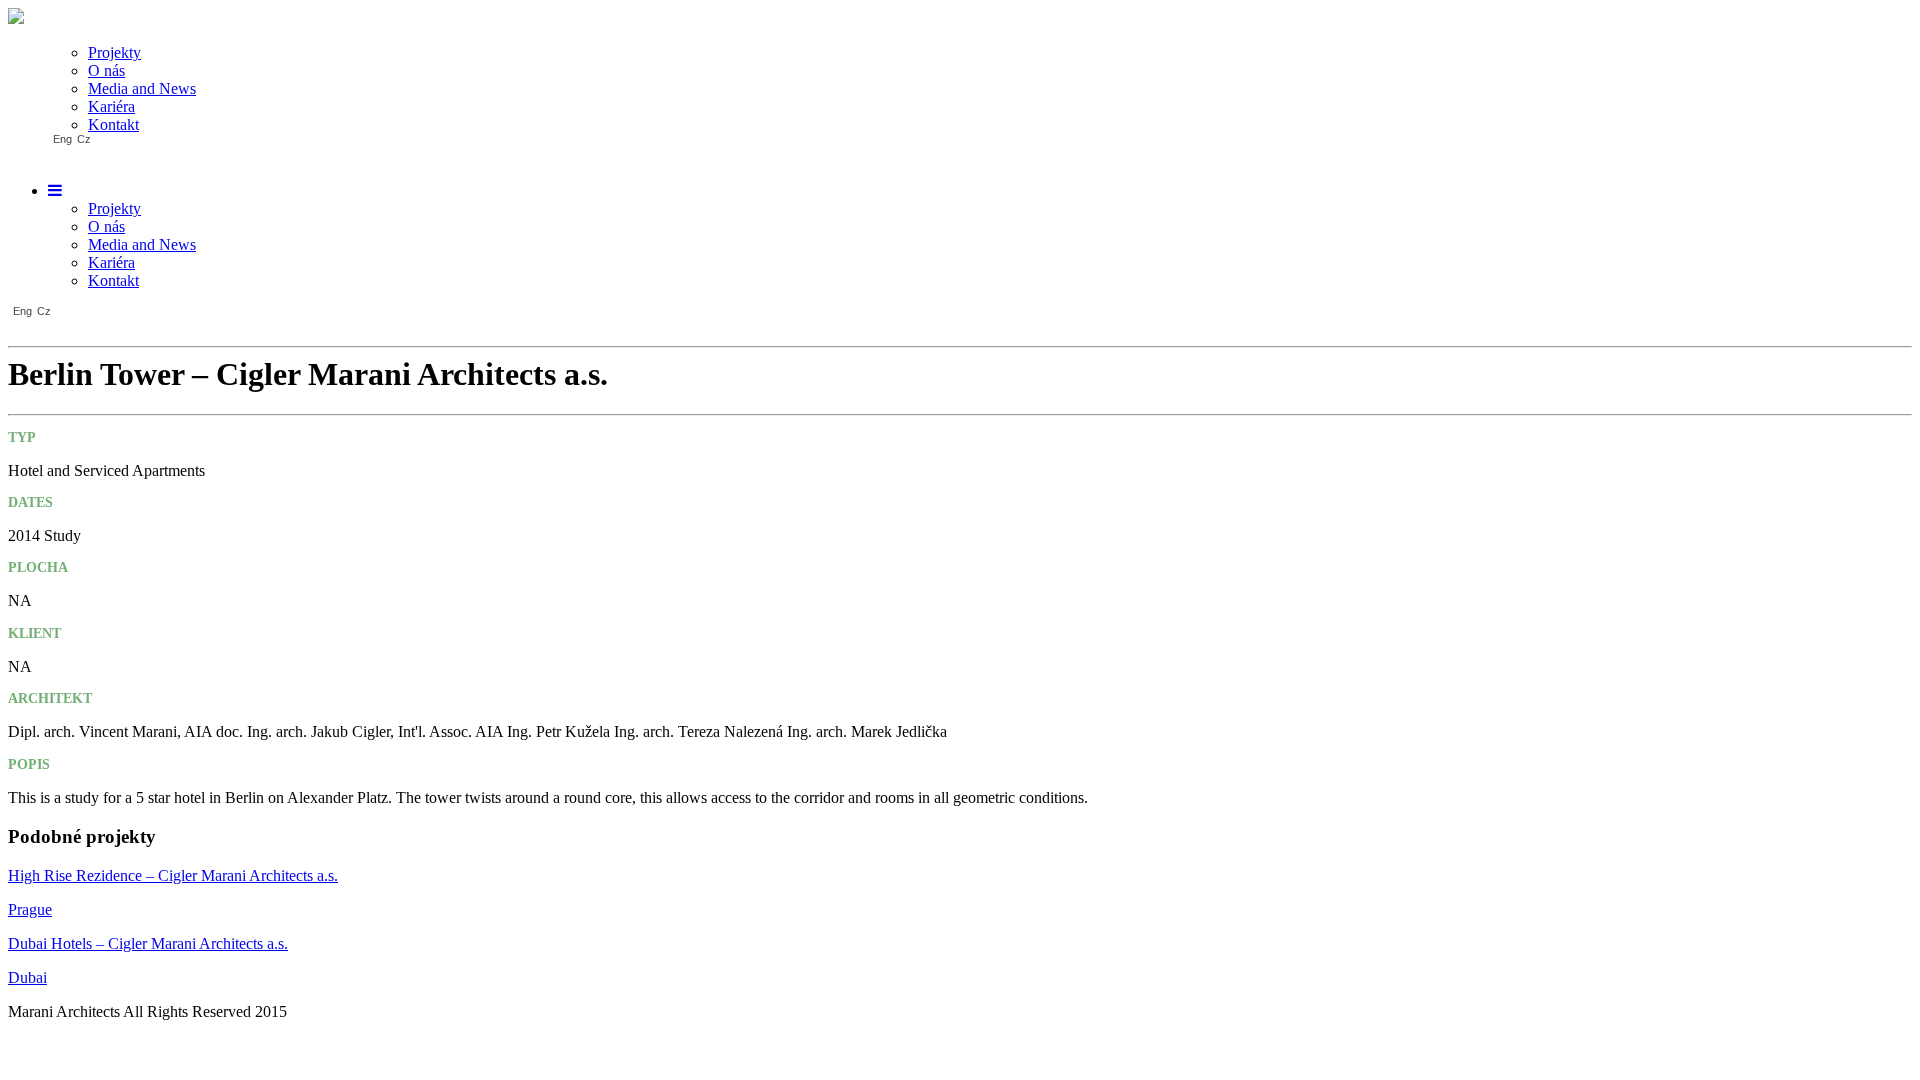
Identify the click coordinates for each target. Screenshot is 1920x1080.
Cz (84, 139)
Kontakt (113, 124)
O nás (106, 70)
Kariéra (111, 106)
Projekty (114, 52)
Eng (62, 139)
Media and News (142, 88)
